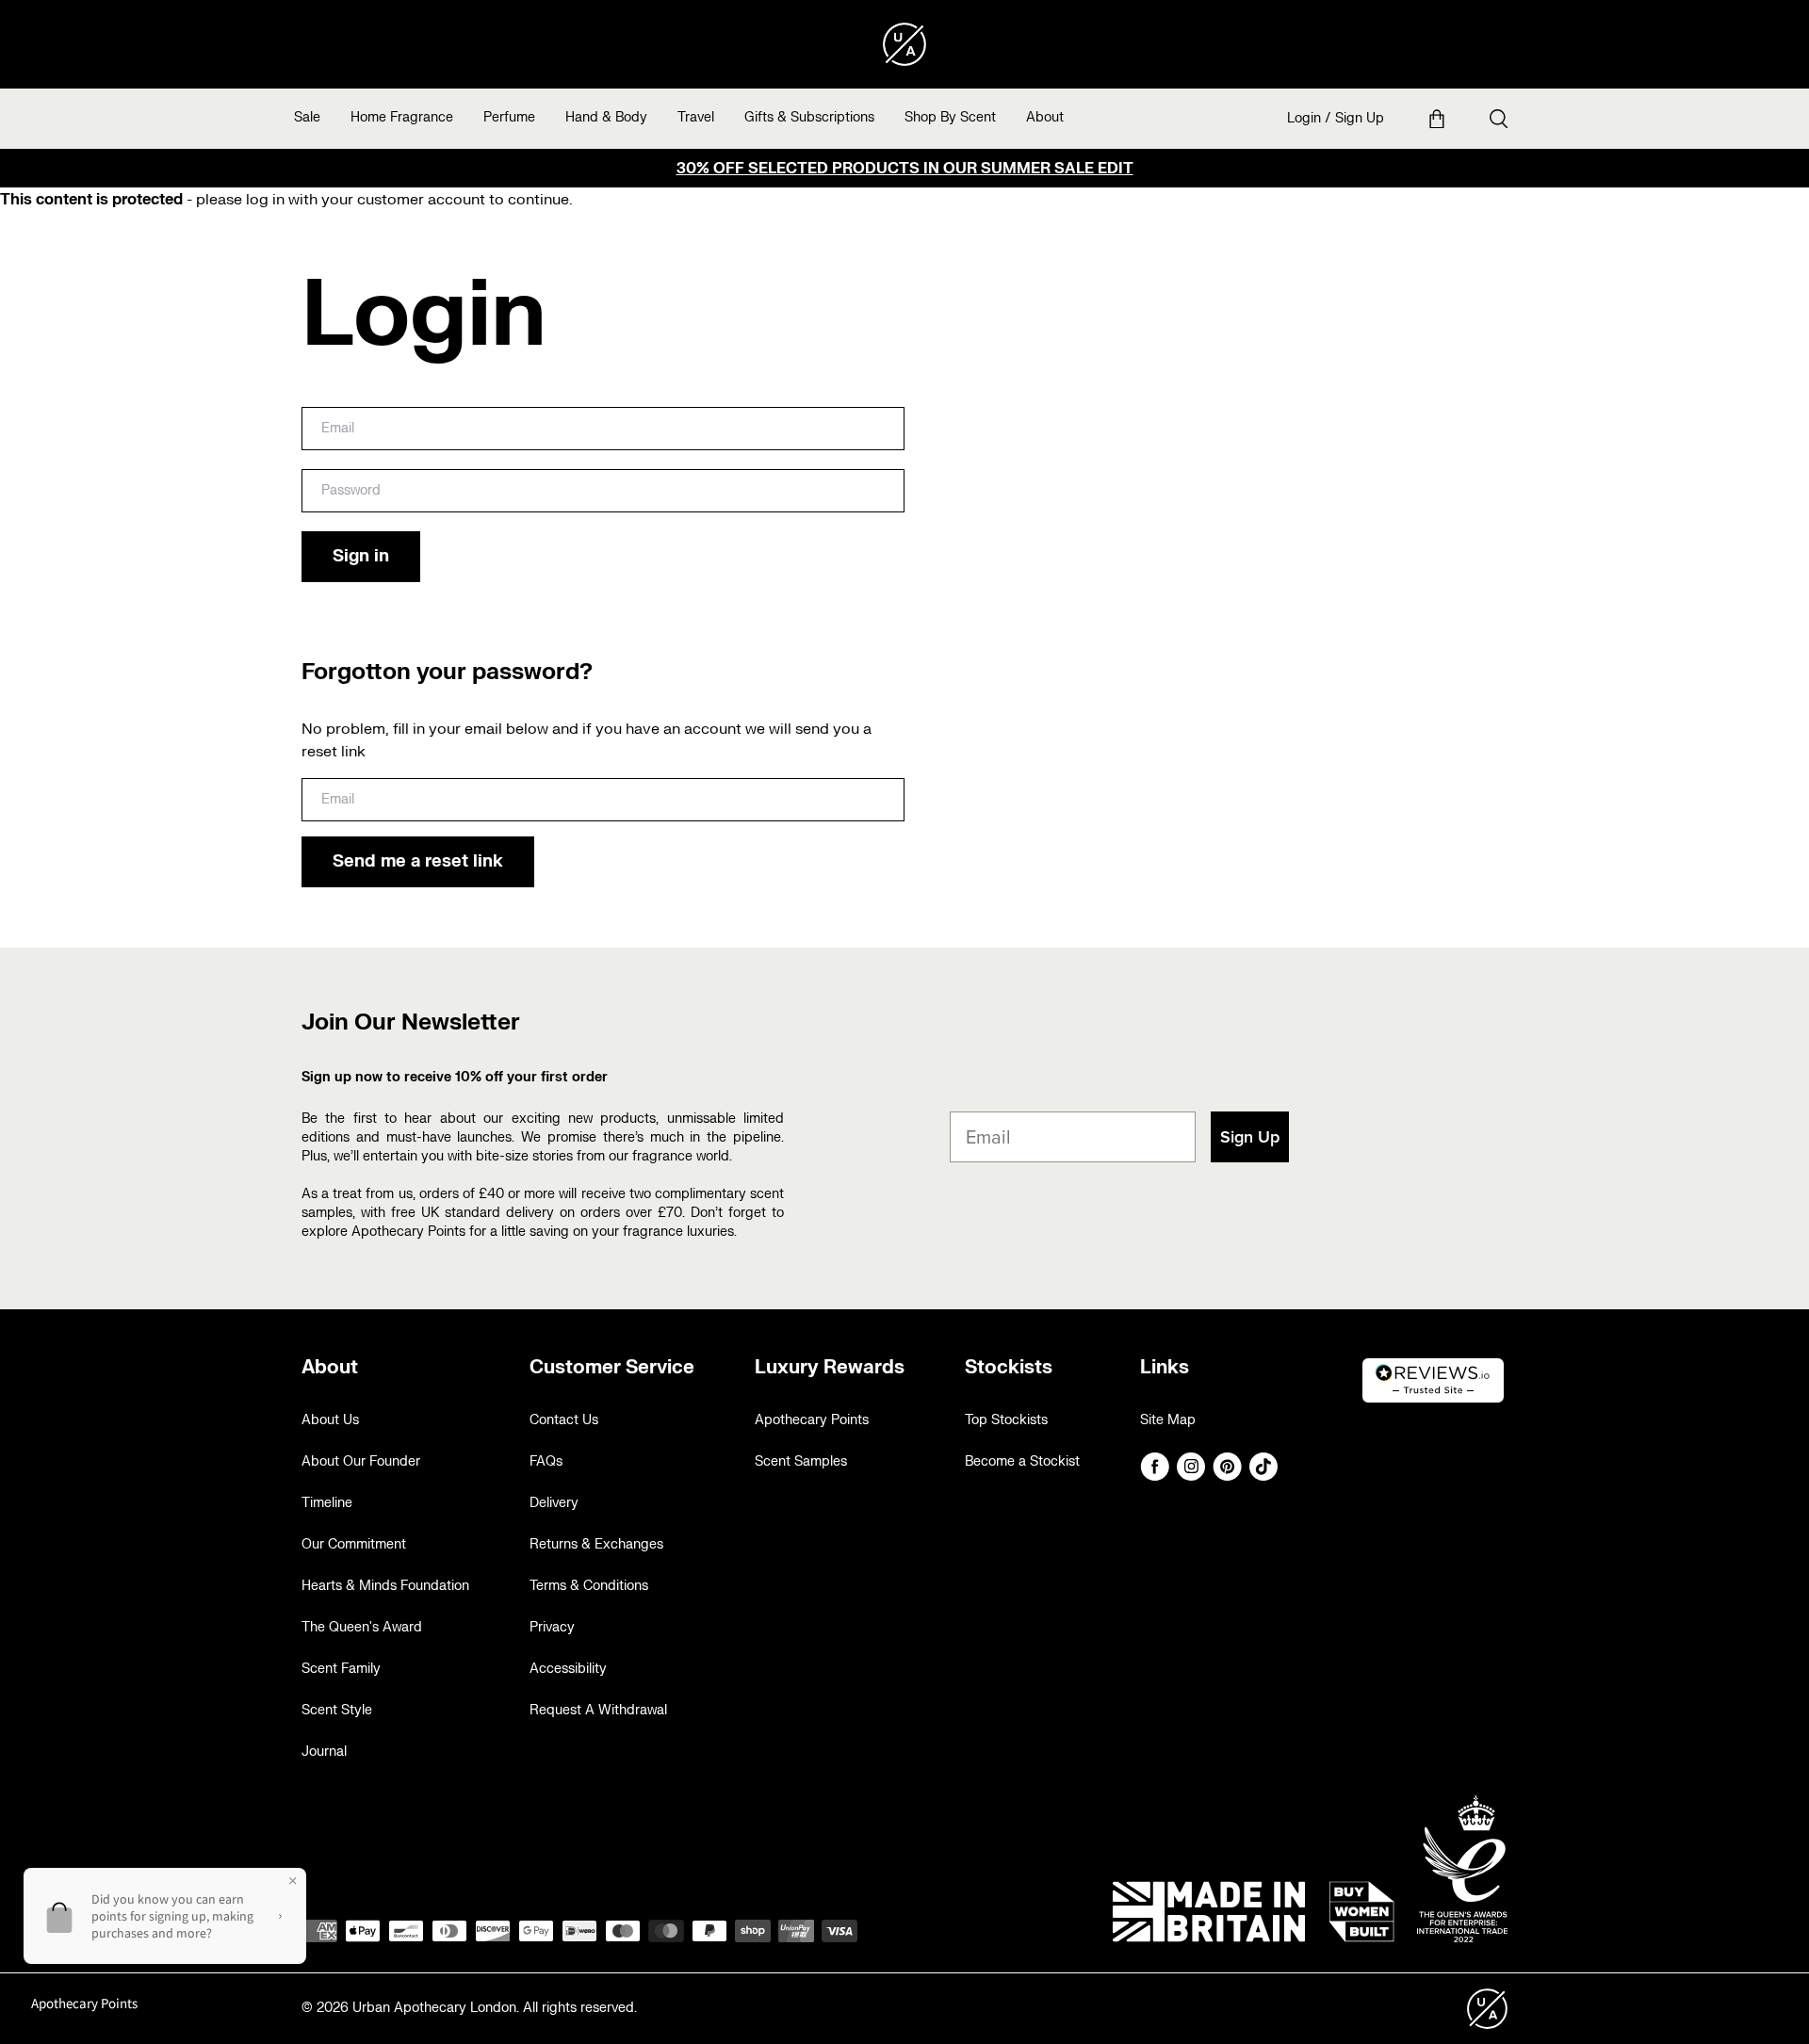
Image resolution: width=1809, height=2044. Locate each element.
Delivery (554, 1503)
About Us (330, 1420)
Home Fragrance (402, 117)
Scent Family (341, 1669)
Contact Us (564, 1420)
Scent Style (337, 1710)
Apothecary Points (812, 1420)
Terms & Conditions (589, 1586)
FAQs (546, 1461)
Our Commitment (354, 1544)
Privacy (552, 1627)
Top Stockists (1006, 1420)
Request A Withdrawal (598, 1710)
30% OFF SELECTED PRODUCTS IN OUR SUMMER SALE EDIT (905, 169)
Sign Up (1360, 118)
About (1045, 117)
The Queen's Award (362, 1627)
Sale (307, 117)
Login (1304, 118)
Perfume (509, 117)
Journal (324, 1752)
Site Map (1168, 1420)
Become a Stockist (1022, 1461)
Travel (696, 117)
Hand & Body (606, 117)
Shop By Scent (950, 117)
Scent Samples (801, 1461)
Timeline (327, 1503)
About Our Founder (361, 1461)
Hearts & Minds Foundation (385, 1586)
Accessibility (568, 1669)
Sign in (361, 556)
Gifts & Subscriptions (809, 117)
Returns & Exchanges (596, 1544)
